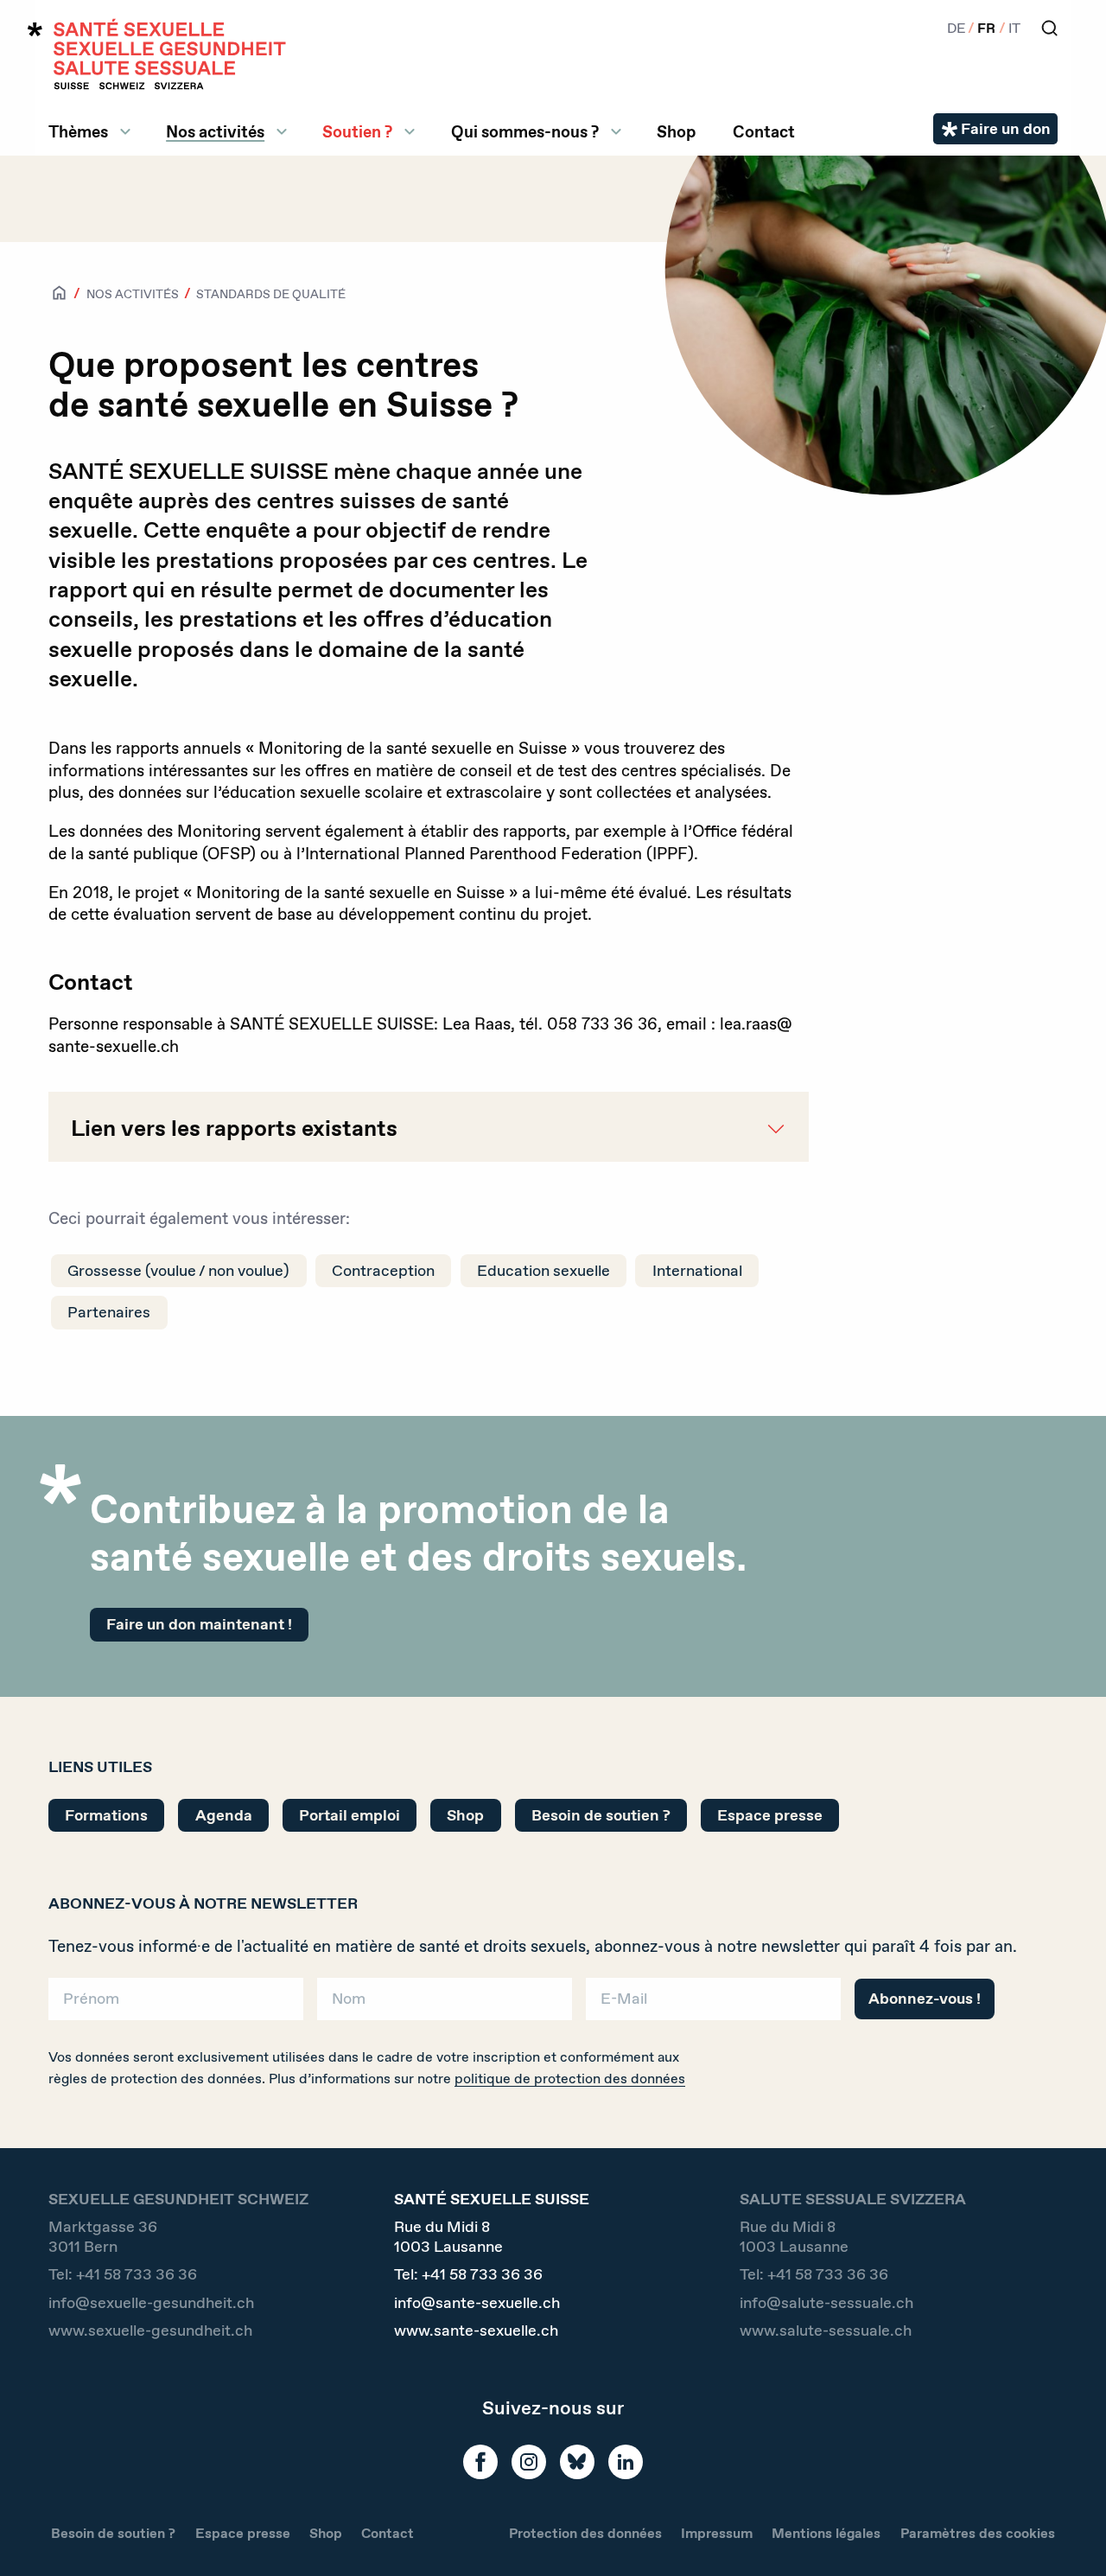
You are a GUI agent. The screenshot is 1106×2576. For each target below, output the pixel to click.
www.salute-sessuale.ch (826, 2331)
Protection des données (585, 2533)
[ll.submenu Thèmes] (125, 131)
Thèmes (78, 131)
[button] (1068, 2535)
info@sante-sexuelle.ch (477, 2303)
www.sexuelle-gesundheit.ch (150, 2331)
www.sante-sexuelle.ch (476, 2331)
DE (956, 28)
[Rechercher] (1049, 28)
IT (1014, 28)
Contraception (383, 1271)
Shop (676, 131)
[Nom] (445, 2005)
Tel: (123, 2275)
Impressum (717, 2533)
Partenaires (109, 1312)
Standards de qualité (271, 294)
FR (986, 28)
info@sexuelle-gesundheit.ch (151, 2303)
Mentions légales (826, 2533)
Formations (106, 1815)
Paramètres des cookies (978, 2533)
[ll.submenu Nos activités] (282, 131)
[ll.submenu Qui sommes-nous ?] (616, 131)
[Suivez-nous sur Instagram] (529, 2462)
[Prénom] (176, 2005)
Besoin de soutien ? (601, 1815)
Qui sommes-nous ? (525, 131)
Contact (764, 131)
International (697, 1271)
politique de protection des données (570, 2079)
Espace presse (770, 1815)
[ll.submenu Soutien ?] (410, 131)
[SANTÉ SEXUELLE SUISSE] (157, 54)
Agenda (224, 1815)
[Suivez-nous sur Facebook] (480, 2462)
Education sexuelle (543, 1271)
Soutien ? (357, 131)
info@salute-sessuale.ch (826, 2303)
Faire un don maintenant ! (199, 1624)
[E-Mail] (713, 2005)
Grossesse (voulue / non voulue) (178, 1271)
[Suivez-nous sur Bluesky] (577, 2462)
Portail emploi (350, 1815)
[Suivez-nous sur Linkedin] (626, 2462)
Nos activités (215, 131)
